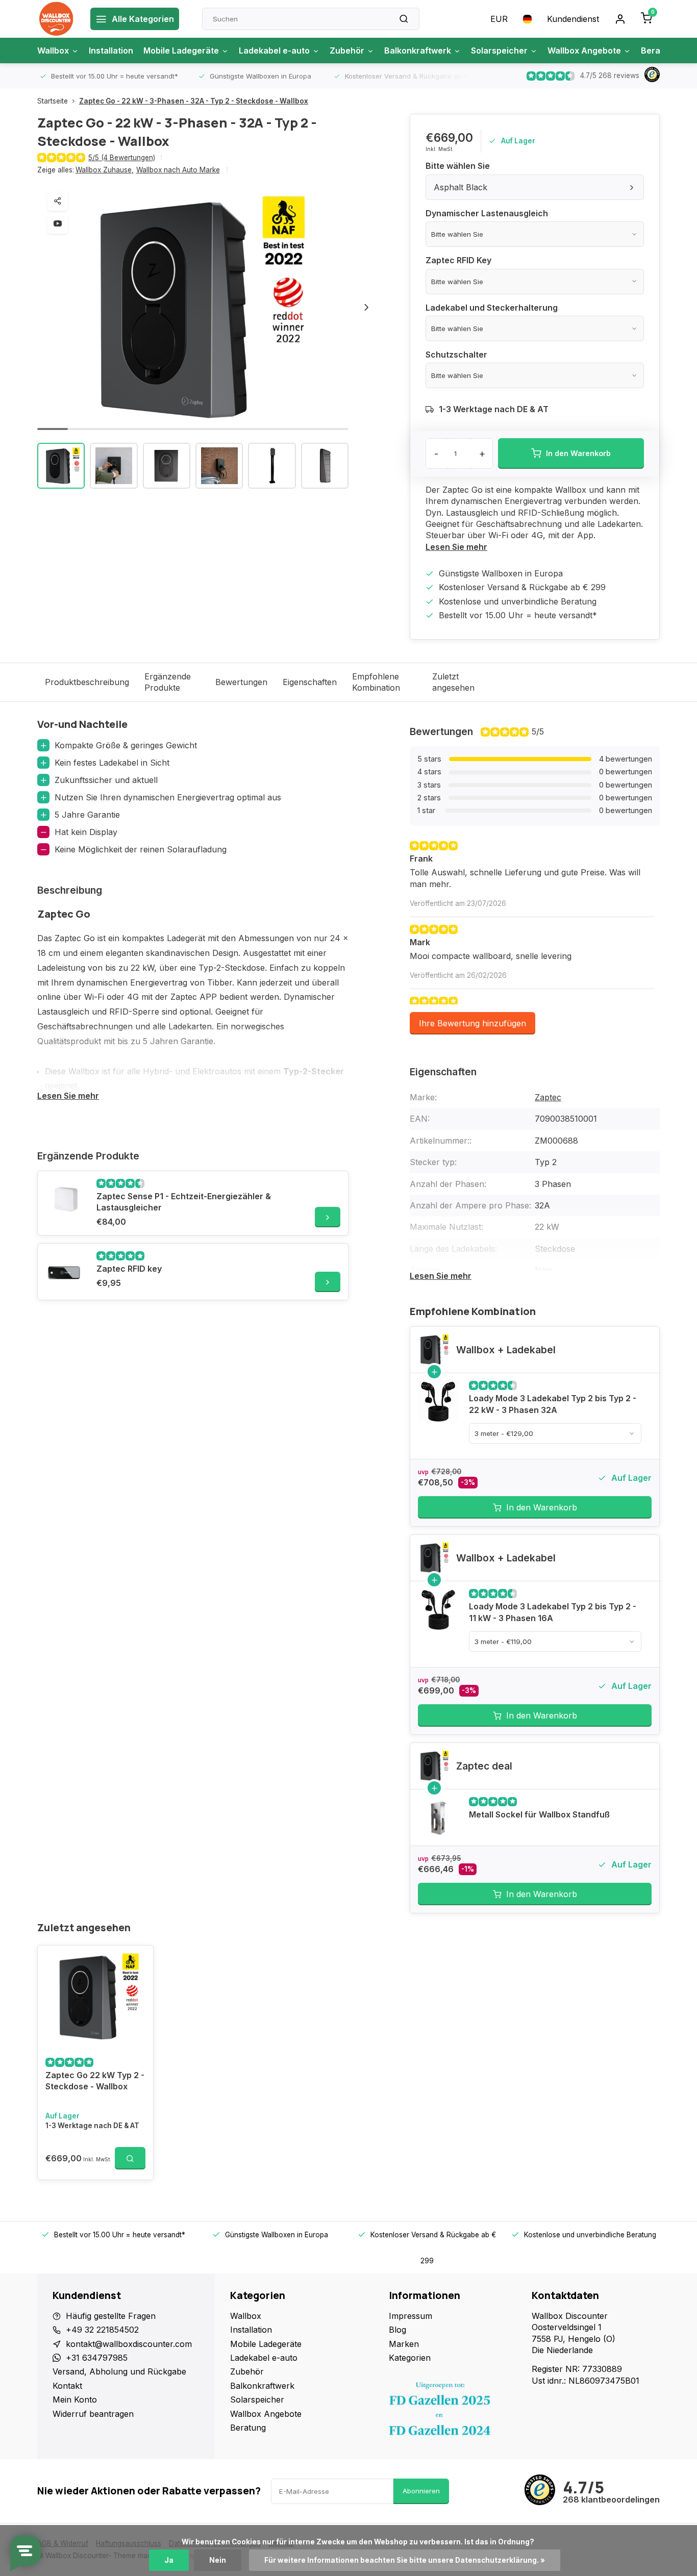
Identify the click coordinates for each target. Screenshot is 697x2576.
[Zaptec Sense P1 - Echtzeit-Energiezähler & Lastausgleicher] (66, 1199)
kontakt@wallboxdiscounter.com (129, 2344)
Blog (397, 2330)
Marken (404, 2344)
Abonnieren (421, 2491)
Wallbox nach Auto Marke (178, 170)
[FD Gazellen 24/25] (453, 2411)
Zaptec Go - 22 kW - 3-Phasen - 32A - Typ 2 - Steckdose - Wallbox (194, 101)
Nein (218, 2560)
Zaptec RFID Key (458, 260)
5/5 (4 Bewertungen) (122, 158)
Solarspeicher (499, 50)
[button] (366, 308)
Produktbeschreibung (87, 682)
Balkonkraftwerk (418, 50)
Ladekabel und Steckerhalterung (492, 308)
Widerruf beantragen (93, 2414)
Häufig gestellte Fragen (111, 2316)
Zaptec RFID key (129, 1269)
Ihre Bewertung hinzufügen (472, 1023)
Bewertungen (241, 682)
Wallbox (53, 50)
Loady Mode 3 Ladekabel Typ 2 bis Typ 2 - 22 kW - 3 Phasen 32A (553, 1404)
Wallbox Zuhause (105, 170)
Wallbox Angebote (584, 50)
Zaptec (548, 1097)
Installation (111, 50)
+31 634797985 (97, 2358)
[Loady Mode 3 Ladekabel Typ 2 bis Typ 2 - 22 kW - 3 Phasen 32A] (438, 1401)
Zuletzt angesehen (453, 682)
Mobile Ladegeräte (181, 50)
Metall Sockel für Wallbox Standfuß (539, 1814)
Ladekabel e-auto (274, 50)
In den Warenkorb (542, 1507)
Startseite (53, 101)
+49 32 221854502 (102, 2330)
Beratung (248, 2428)
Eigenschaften (310, 682)
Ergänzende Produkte (168, 682)
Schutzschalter (456, 355)
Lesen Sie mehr (456, 547)
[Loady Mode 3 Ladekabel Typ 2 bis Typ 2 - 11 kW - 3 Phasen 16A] (438, 1609)
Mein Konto (75, 2400)
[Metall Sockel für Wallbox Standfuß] (438, 1817)
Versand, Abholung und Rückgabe (119, 2371)
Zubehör (347, 50)
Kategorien (410, 2358)
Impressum (410, 2316)
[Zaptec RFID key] (66, 1272)
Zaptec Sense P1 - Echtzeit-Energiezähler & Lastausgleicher (184, 1202)
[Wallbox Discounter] (56, 19)
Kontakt (67, 2386)
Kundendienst (573, 19)
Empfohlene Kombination (376, 682)
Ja (169, 2560)
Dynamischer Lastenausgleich (487, 213)
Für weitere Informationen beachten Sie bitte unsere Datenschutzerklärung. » (405, 2560)
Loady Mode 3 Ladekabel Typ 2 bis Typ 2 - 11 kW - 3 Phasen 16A (553, 1612)
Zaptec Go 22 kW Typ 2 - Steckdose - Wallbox (95, 2081)
